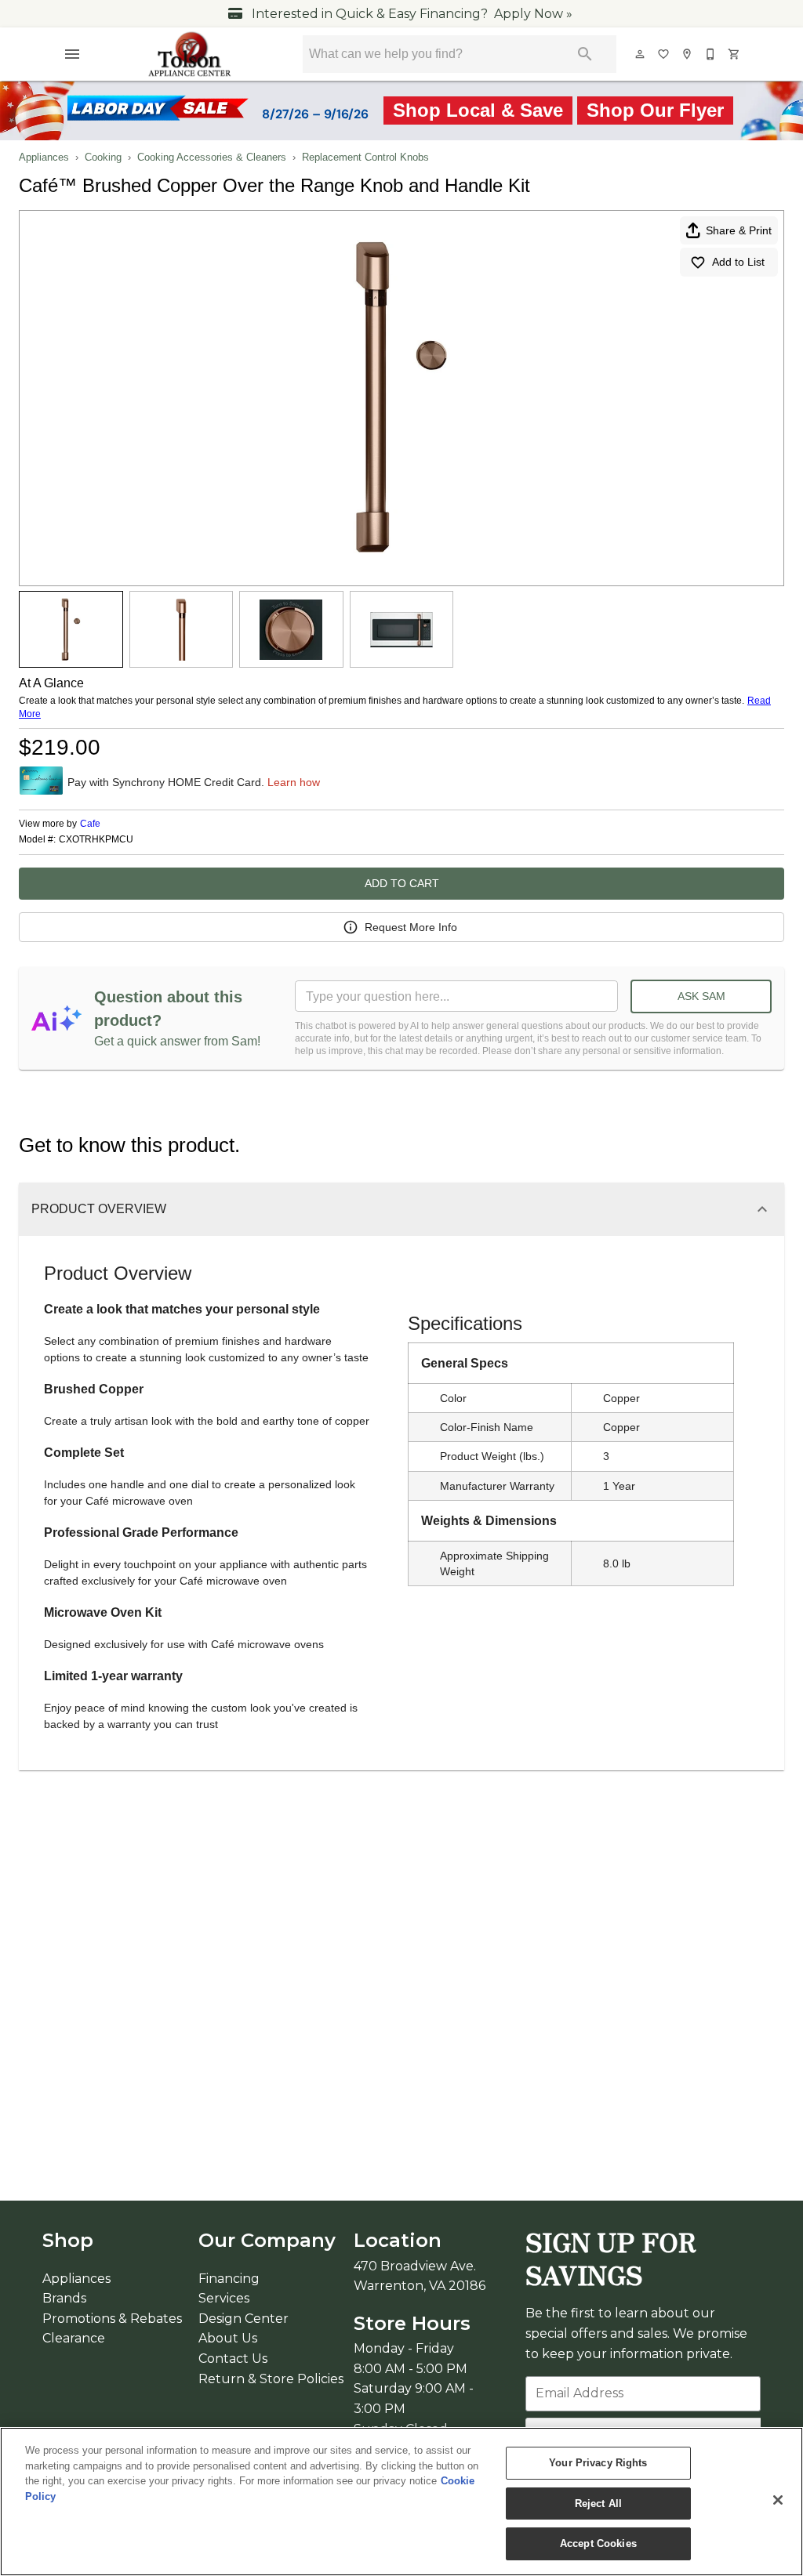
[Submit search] (585, 54)
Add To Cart (402, 883)
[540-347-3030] (711, 54)
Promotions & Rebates (112, 2319)
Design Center (243, 2319)
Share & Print (739, 230)
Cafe (90, 824)
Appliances (44, 157)
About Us (228, 2338)
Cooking (103, 157)
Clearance (74, 2338)
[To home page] (190, 54)
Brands (64, 2298)
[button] (72, 54)
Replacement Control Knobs (365, 157)
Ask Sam (701, 996)
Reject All (598, 2504)
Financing (229, 2279)
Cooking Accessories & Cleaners (212, 157)
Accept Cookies (598, 2543)
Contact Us (233, 2359)
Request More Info (411, 927)
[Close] (778, 2500)
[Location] (688, 54)
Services (224, 2298)
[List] (664, 54)
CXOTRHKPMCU (96, 840)
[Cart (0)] (735, 54)
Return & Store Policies (271, 2379)
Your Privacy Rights (598, 2463)
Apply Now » (533, 14)
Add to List (738, 262)
